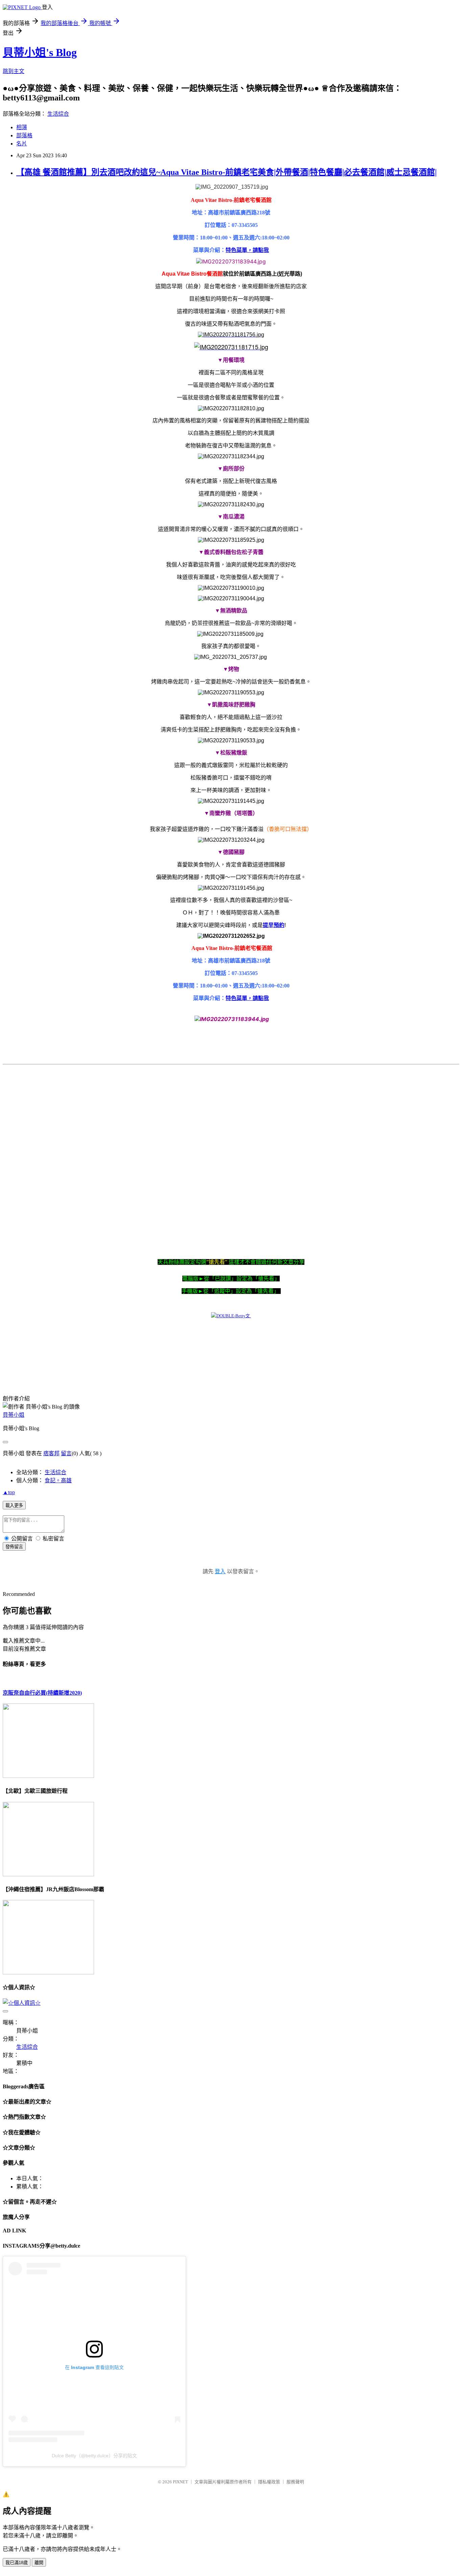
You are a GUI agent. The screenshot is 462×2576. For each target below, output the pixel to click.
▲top (9, 1492)
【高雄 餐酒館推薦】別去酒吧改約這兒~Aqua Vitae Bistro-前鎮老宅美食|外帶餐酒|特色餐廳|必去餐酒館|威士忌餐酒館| (226, 172)
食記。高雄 (58, 1480)
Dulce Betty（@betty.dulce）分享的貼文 (94, 2456)
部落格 (24, 135)
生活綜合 (58, 114)
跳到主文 (14, 71)
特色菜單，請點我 (247, 250)
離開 (39, 2563)
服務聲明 (295, 2482)
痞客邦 (51, 1453)
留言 (66, 1453)
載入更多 (14, 1505)
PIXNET (180, 2482)
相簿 (22, 127)
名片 (22, 144)
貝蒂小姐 (14, 1415)
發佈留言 (14, 1547)
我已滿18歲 (17, 2563)
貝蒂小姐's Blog (40, 52)
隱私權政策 (269, 2482)
